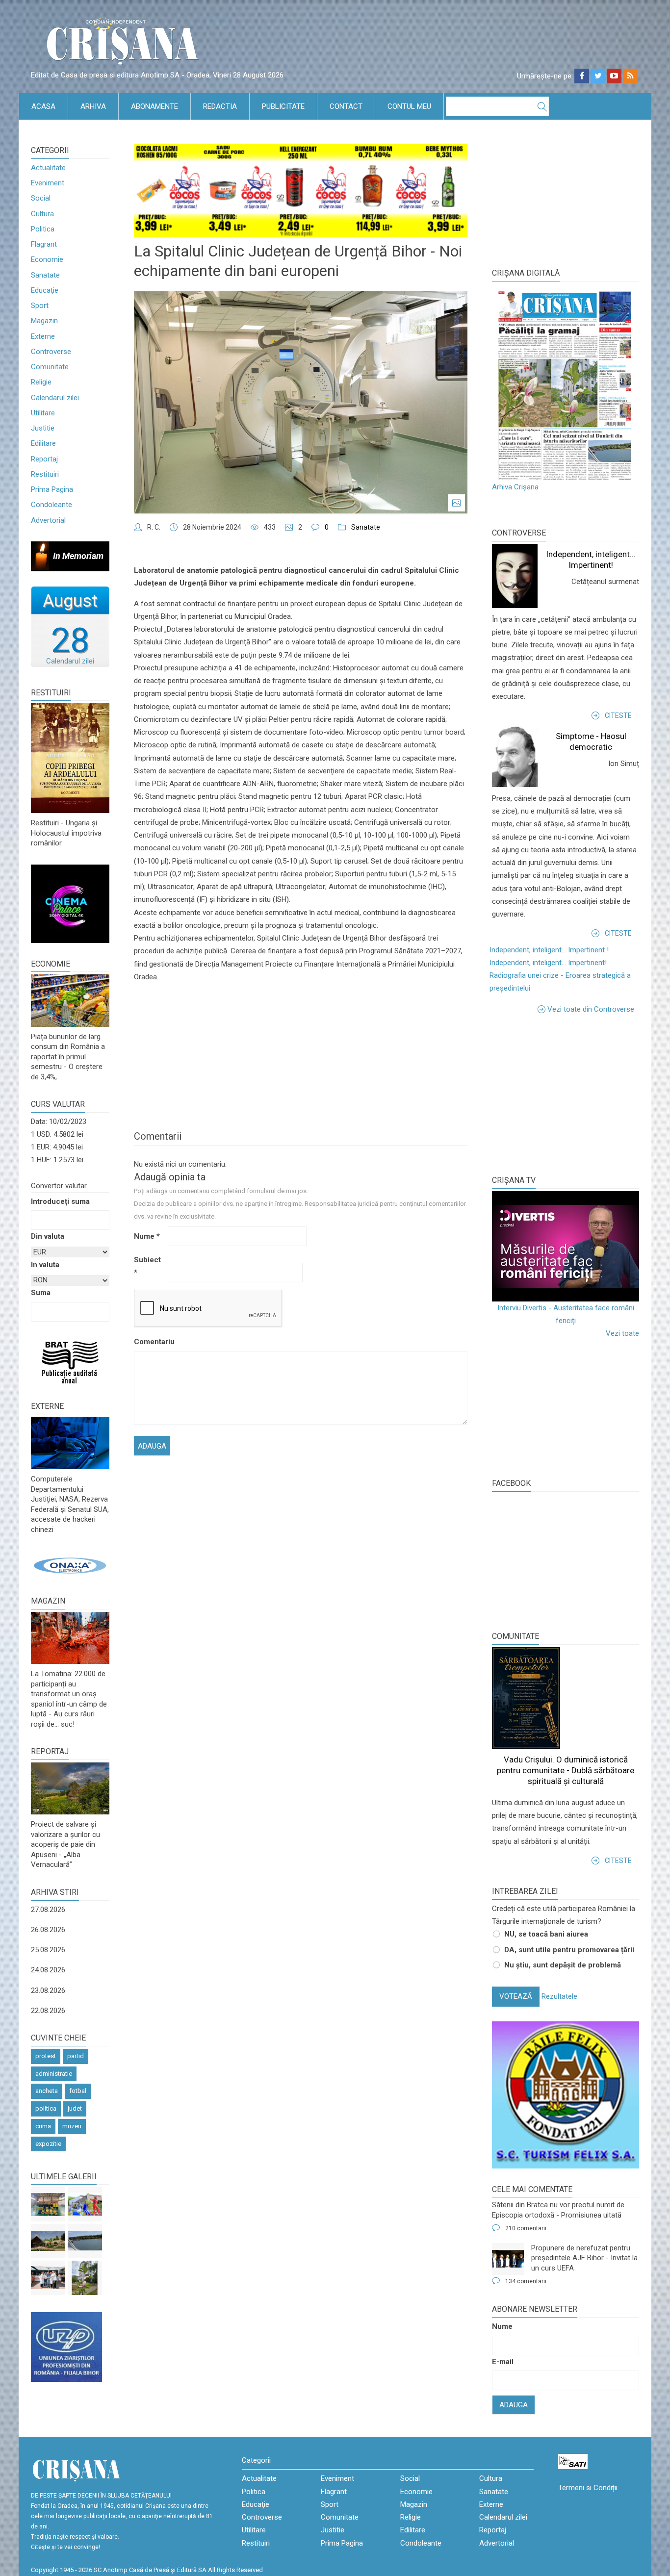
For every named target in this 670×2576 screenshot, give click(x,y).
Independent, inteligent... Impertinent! (548, 963)
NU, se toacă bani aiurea (546, 1934)
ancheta (47, 2091)
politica (46, 2108)
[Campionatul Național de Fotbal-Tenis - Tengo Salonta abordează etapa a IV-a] (48, 2204)
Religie (41, 382)
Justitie (43, 428)
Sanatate (45, 275)
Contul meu (409, 106)
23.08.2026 (48, 1990)
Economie (47, 259)
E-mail (503, 2362)
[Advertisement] (566, 1094)
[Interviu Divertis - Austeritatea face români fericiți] (566, 1246)
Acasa (43, 106)
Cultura (42, 214)
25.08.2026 (48, 1950)
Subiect (147, 1266)
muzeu (72, 2126)
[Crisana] (124, 44)
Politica (43, 229)
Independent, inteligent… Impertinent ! (549, 950)
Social (41, 198)
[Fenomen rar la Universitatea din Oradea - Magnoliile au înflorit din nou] (85, 2278)
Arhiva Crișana (515, 487)
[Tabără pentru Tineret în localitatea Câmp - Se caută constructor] (48, 2241)
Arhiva (93, 106)
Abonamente (155, 106)
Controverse (51, 352)
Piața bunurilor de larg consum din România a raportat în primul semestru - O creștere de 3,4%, (68, 1057)
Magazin (44, 321)
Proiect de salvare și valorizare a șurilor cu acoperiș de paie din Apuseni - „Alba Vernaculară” (65, 1844)
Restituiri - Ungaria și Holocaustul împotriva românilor (66, 833)
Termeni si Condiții (588, 2488)
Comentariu (150, 1342)
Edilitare (43, 443)
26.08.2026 (48, 1930)
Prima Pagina (52, 489)
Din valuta (48, 1236)
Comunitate (50, 367)
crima (43, 2126)
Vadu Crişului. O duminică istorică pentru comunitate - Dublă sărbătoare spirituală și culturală (566, 1770)
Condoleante (52, 505)
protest (46, 2056)
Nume (147, 1236)
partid (76, 2056)
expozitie (48, 2144)
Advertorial (48, 520)
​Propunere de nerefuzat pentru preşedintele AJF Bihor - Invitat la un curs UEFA (584, 2258)
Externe (43, 336)
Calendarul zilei (55, 398)
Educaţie (45, 290)
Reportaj (44, 459)
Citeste (618, 715)
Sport (40, 306)
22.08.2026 (48, 2011)
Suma (41, 1293)
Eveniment (48, 183)
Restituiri (45, 474)
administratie (54, 2074)
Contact (346, 106)
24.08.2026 (48, 1970)
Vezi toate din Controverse (591, 1009)
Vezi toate (622, 1333)
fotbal (78, 2091)
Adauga (514, 2405)
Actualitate (48, 168)
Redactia (220, 106)
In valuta (45, 1265)
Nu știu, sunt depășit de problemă (563, 1965)
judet (75, 2108)
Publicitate (283, 106)
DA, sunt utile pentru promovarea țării (569, 1950)
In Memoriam (78, 556)
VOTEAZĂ (516, 1996)
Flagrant (44, 244)
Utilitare (43, 413)
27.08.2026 (48, 1910)
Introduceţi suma (60, 1201)
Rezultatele (559, 1996)
